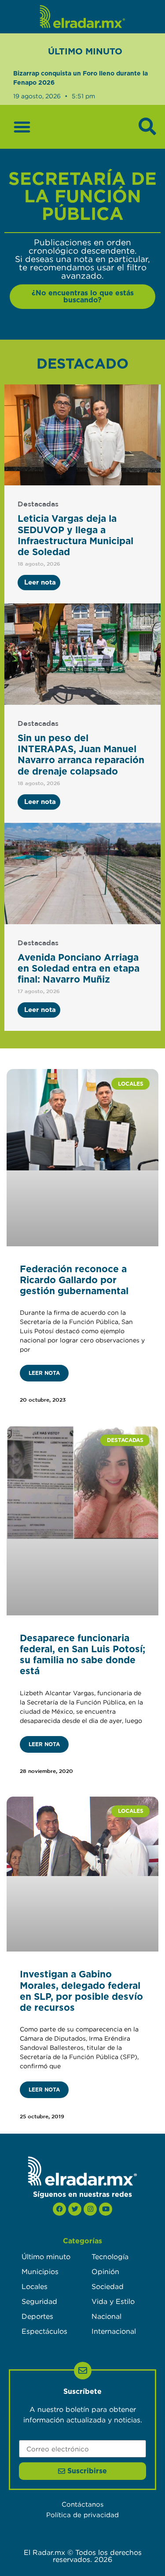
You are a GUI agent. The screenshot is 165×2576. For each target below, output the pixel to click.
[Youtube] (106, 2209)
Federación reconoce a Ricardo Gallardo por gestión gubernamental (74, 1280)
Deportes (37, 2316)
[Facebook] (59, 2209)
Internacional (114, 2331)
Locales (35, 2286)
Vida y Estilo (113, 2301)
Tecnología (110, 2257)
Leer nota (44, 1373)
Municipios (40, 2271)
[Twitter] (75, 2209)
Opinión (105, 2271)
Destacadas (38, 504)
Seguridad (39, 2301)
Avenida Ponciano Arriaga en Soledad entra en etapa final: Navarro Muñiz (79, 969)
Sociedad (108, 2286)
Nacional (106, 2316)
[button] (22, 127)
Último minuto (46, 2257)
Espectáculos (44, 2331)
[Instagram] (90, 2209)
